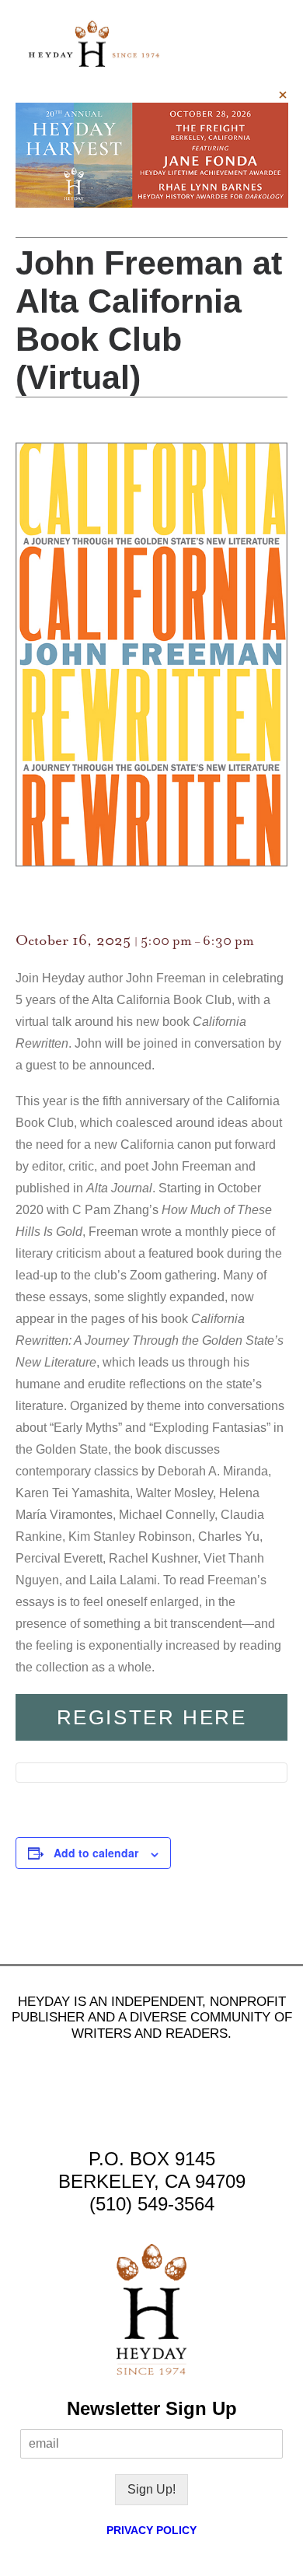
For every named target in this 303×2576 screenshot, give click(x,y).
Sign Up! (151, 2489)
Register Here (152, 1717)
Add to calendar (96, 1853)
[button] (267, 44)
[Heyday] (94, 44)
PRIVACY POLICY (151, 2530)
